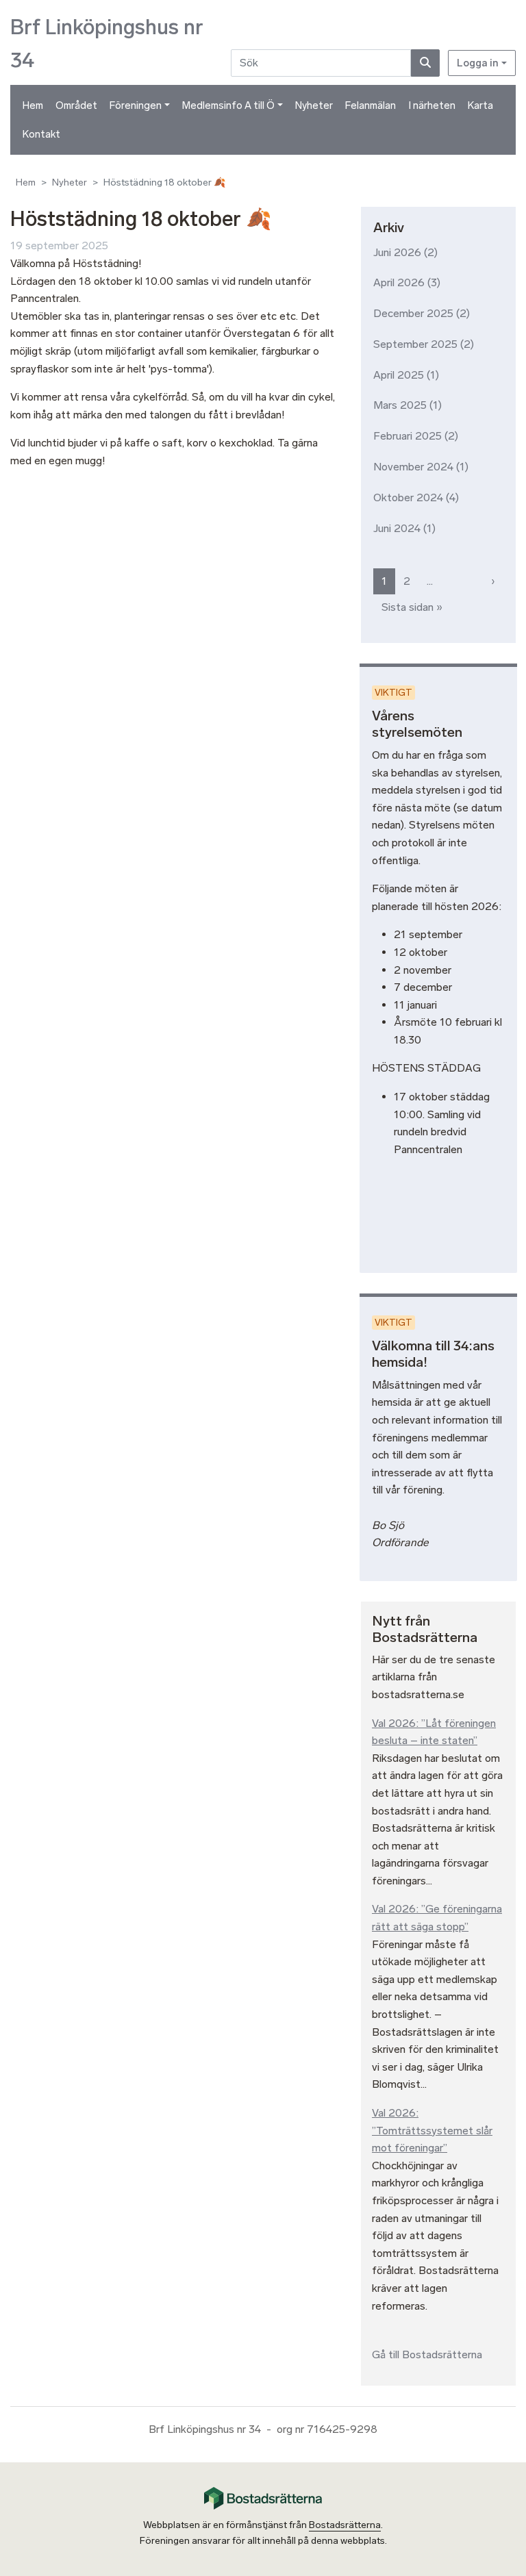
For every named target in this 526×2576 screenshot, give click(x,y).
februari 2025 (408, 436)
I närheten (432, 105)
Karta (480, 105)
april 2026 (399, 282)
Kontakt (41, 134)
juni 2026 (397, 252)
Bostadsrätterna (345, 2525)
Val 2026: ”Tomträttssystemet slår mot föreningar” (432, 2130)
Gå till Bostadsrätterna (427, 2354)
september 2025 (415, 344)
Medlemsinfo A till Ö (228, 105)
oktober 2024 (408, 497)
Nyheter (314, 105)
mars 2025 (400, 405)
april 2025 (399, 375)
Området (76, 105)
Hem (33, 105)
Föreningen (136, 105)
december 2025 (413, 313)
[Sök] (425, 63)
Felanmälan (371, 105)
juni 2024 (397, 528)
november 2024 (413, 467)
